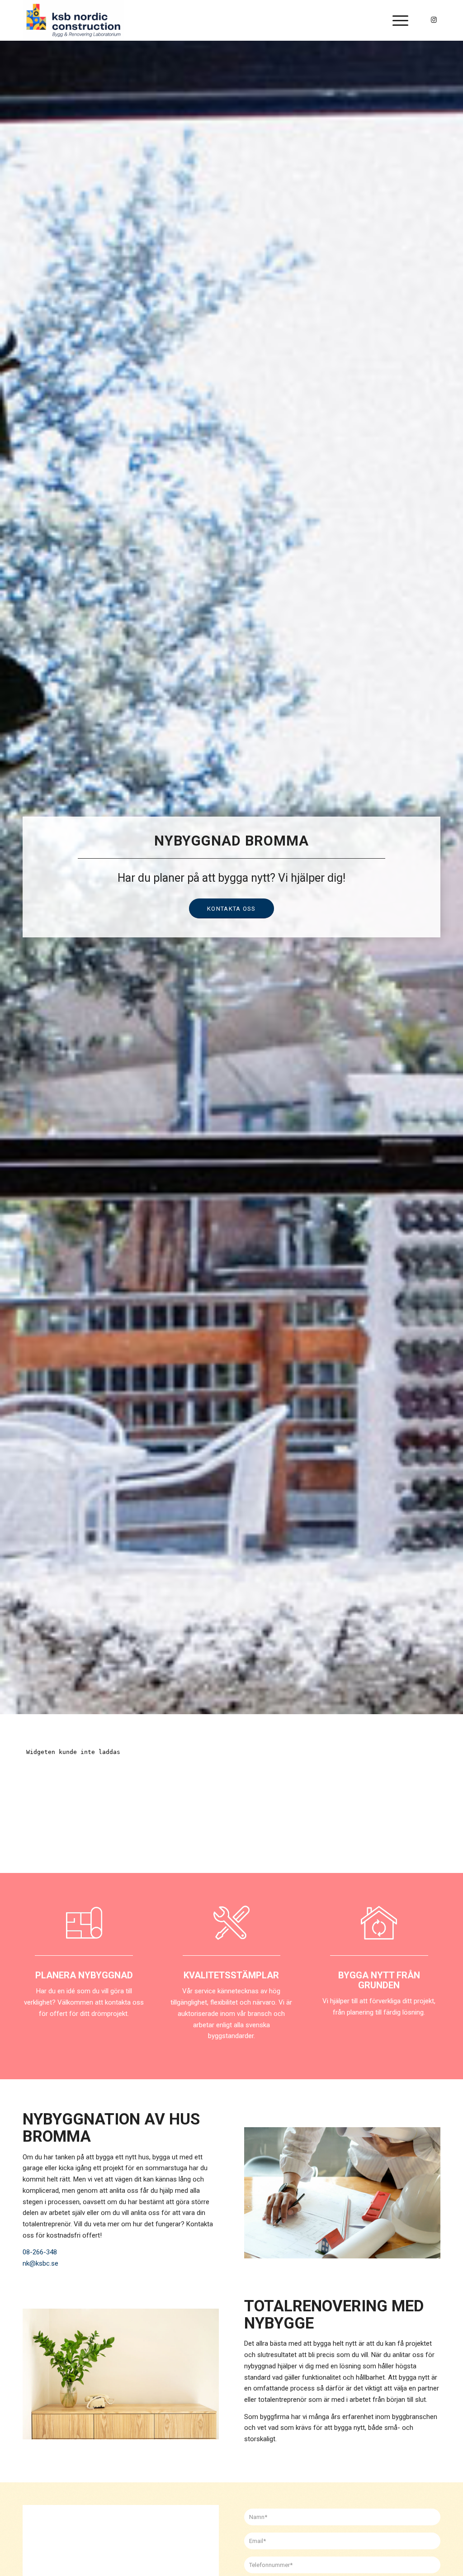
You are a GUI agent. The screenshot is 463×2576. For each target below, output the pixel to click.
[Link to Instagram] (434, 20)
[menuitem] (397, 20)
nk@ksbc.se (40, 2263)
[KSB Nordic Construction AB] (73, 20)
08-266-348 (40, 2252)
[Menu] (397, 20)
